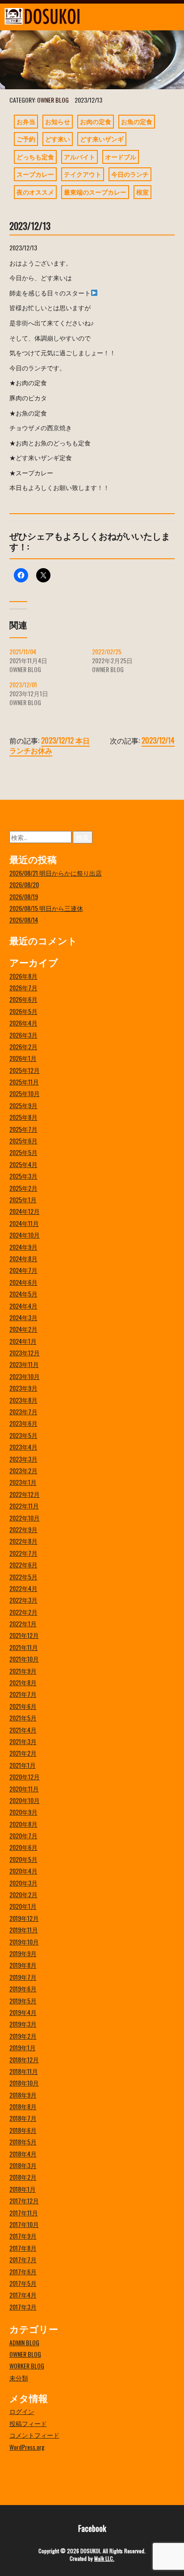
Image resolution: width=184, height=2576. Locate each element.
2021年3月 (23, 1741)
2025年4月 (23, 1164)
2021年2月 (23, 1753)
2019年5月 (23, 2001)
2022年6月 (23, 1564)
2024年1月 (23, 1341)
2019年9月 (23, 1953)
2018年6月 (23, 2130)
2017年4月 (23, 2295)
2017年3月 (23, 2307)
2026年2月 (23, 1046)
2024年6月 (23, 1282)
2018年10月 (24, 2083)
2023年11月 (24, 1364)
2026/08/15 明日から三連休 (46, 908)
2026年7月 (23, 987)
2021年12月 (24, 1635)
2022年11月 (24, 1506)
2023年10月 (25, 1376)
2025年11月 (24, 1082)
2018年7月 (23, 2118)
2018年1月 (23, 2189)
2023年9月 (23, 1388)
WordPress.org (27, 2447)
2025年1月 (23, 1199)
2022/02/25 (107, 651)
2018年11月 (24, 2071)
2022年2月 (23, 1612)
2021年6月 (23, 1706)
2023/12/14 (158, 740)
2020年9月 (23, 1812)
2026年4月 (23, 1023)
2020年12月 (25, 1776)
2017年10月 (24, 2224)
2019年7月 (23, 1977)
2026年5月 (23, 1011)
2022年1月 (23, 1623)
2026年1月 (23, 1058)
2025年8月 (23, 1117)
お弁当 (26, 121)
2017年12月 (24, 2200)
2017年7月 (23, 2259)
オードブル (121, 156)
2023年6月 (23, 1423)
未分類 (19, 2378)
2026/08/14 (24, 920)
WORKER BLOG (27, 2366)
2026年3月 (23, 1035)
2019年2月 (23, 2036)
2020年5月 (23, 1859)
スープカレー (35, 174)
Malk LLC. (104, 2558)
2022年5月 (23, 1577)
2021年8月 (23, 1682)
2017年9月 (23, 2236)
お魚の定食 (137, 121)
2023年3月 (23, 1459)
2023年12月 (25, 1352)
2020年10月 (25, 1800)
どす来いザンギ (102, 139)
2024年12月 (25, 1211)
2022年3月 (23, 1600)
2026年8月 (23, 976)
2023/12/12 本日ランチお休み (50, 745)
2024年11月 (24, 1223)
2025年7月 (23, 1129)
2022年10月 (25, 1518)
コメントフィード (34, 2435)
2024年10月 (25, 1235)
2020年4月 (23, 1871)
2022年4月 (23, 1588)
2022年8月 (23, 1541)
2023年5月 (23, 1435)
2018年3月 (23, 2165)
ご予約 (26, 139)
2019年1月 (23, 2047)
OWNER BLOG (53, 100)
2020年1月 (23, 1906)
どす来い (58, 139)
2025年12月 (25, 1070)
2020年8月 (23, 1824)
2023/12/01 (23, 684)
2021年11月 (24, 1647)
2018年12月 (24, 2059)
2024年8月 (23, 1258)
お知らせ (58, 121)
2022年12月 (25, 1494)
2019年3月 (23, 2024)
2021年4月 (23, 1730)
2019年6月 (23, 1988)
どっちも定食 (35, 156)
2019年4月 (23, 2012)
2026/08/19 (24, 896)
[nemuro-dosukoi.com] (69, 16)
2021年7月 (23, 1694)
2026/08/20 (24, 884)
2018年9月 (23, 2095)
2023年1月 (23, 1482)
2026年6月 (23, 999)
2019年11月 (24, 1930)
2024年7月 (23, 1270)
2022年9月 (23, 1529)
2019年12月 (24, 1918)
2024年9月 (23, 1247)
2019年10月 (24, 1942)
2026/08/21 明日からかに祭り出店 (56, 873)
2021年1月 (23, 1765)
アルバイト (79, 156)
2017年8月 (23, 2248)
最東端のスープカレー (95, 192)
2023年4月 (23, 1447)
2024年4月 (23, 1306)
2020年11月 (24, 1789)
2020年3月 (23, 1883)
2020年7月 (23, 1835)
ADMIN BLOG (24, 2342)
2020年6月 (23, 1847)
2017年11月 (24, 2212)
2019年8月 (23, 1965)
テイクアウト (83, 174)
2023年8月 (23, 1400)
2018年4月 (23, 2154)
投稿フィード (28, 2423)
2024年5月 (23, 1294)
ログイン (22, 2411)
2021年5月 (23, 1718)
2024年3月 (23, 1317)
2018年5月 (23, 2142)
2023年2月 (23, 1470)
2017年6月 (23, 2271)
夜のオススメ (35, 192)
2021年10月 (24, 1659)
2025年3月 (23, 1176)
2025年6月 (23, 1141)
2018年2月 (23, 2177)
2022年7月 (23, 1553)
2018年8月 (23, 2106)
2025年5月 (23, 1152)
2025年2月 (23, 1188)
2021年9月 (23, 1671)
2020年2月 (23, 1894)
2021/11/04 (23, 651)
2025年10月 (25, 1093)
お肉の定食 (96, 121)
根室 (142, 192)
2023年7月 (23, 1411)
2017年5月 (23, 2283)
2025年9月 (23, 1105)
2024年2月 (23, 1329)
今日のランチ (130, 174)
